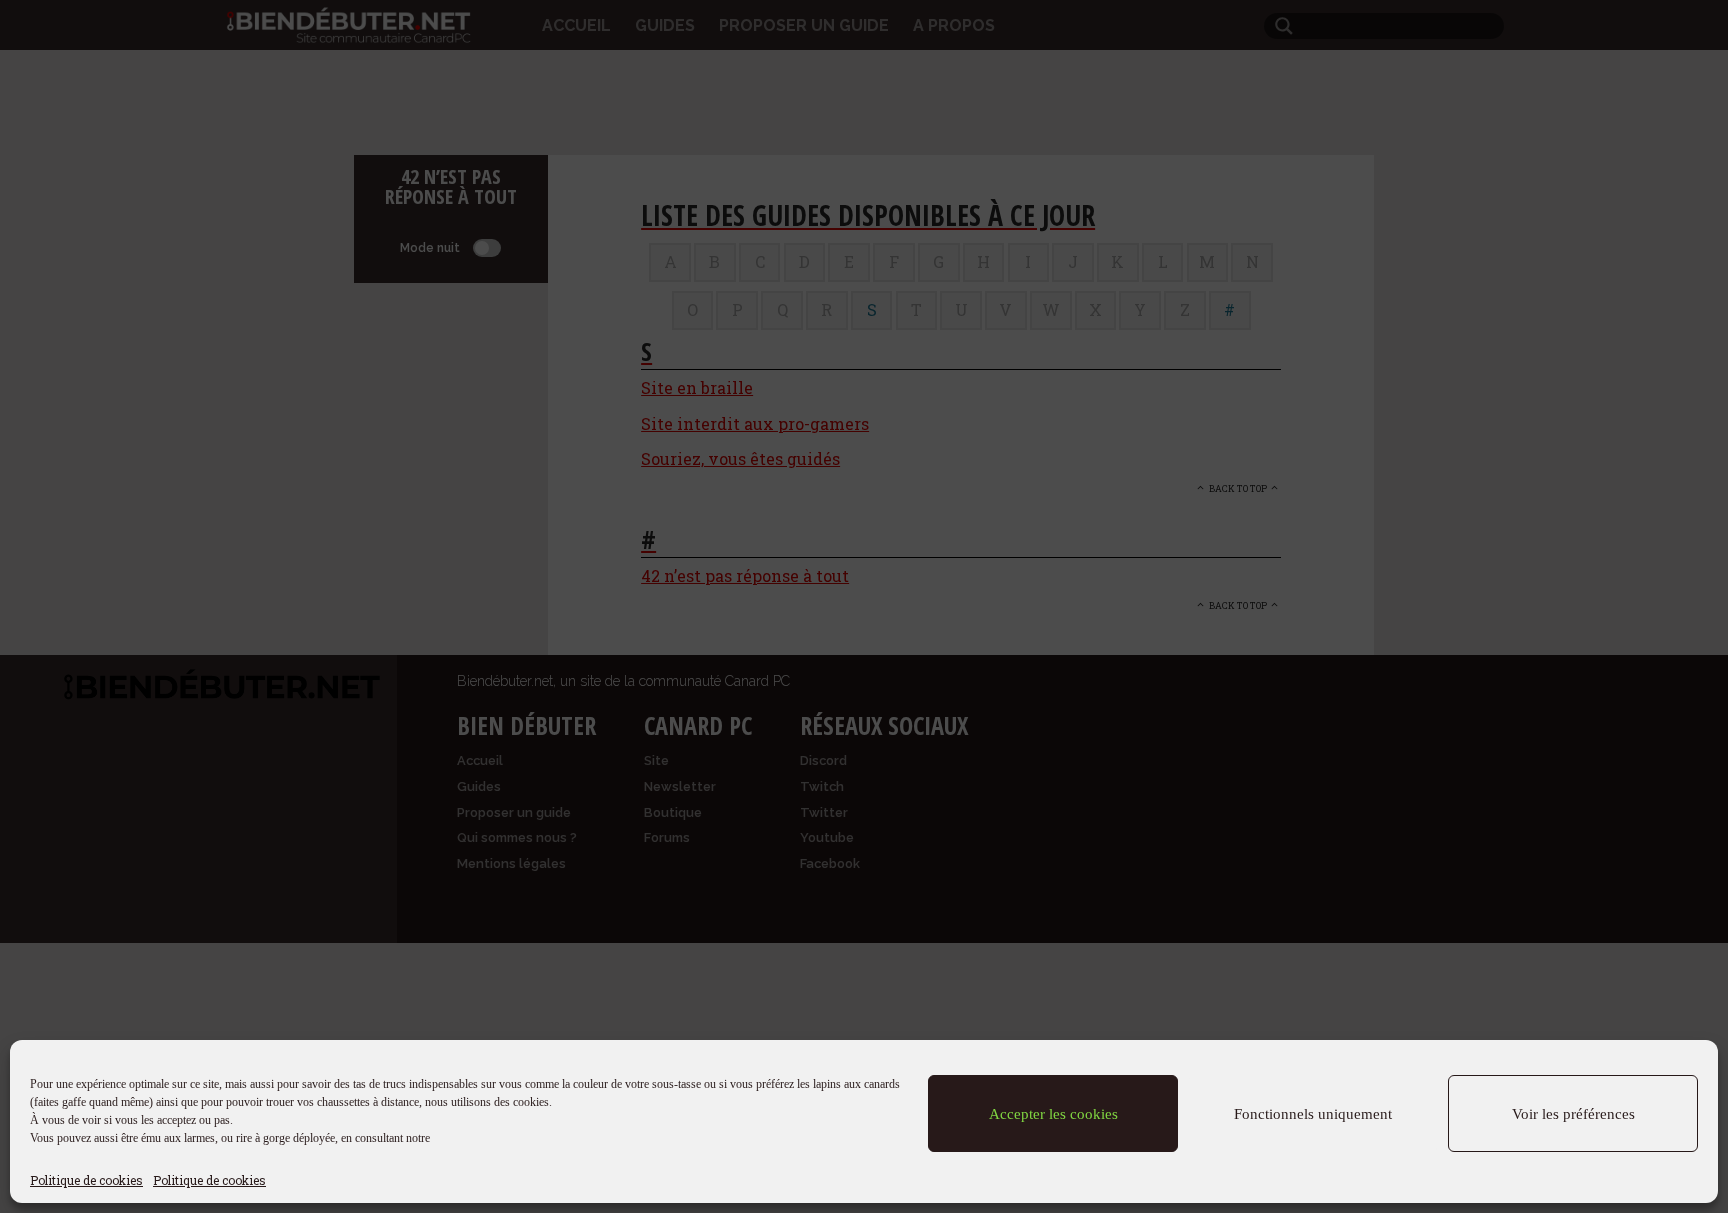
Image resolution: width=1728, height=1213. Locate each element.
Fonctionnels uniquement (1313, 1114)
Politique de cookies (86, 1180)
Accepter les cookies (1053, 1114)
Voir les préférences (1573, 1114)
